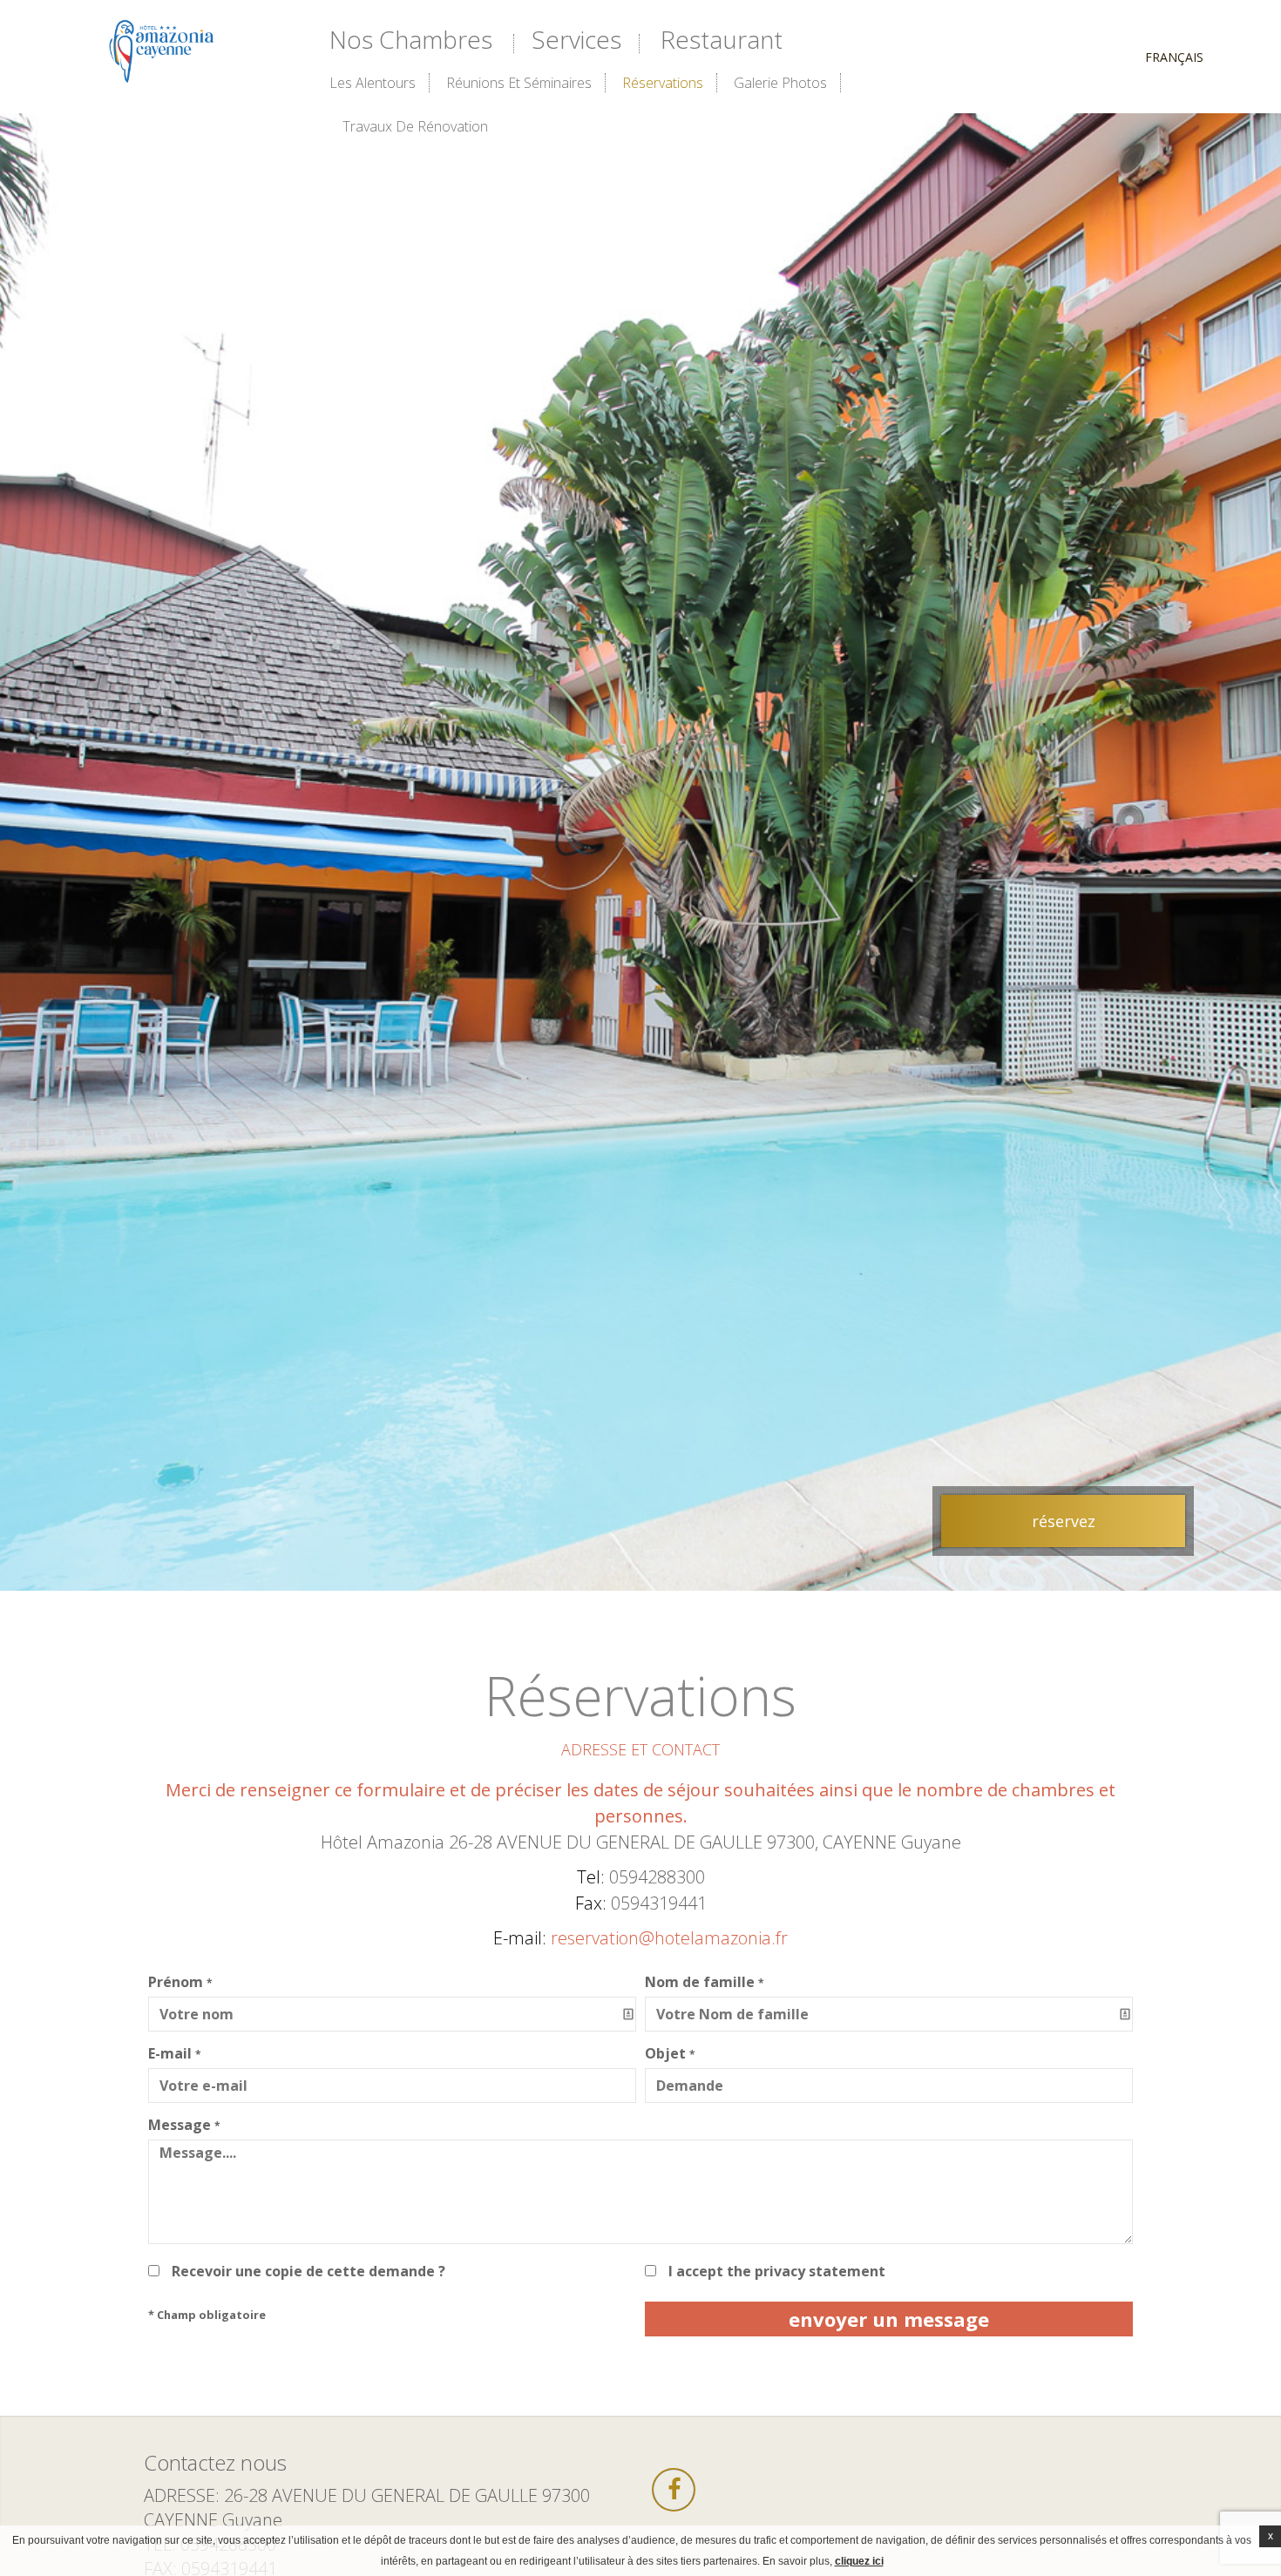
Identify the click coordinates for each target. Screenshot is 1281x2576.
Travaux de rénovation (415, 126)
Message (184, 2125)
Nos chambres (411, 39)
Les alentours (373, 83)
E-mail (175, 2053)
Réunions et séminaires (519, 83)
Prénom (180, 1982)
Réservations (663, 83)
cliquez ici (859, 2561)
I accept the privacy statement (777, 2271)
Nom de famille (705, 1982)
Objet (670, 2053)
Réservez (1064, 1521)
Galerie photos (780, 83)
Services (576, 39)
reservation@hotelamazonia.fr (669, 1938)
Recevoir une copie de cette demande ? (308, 2271)
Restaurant (722, 39)
